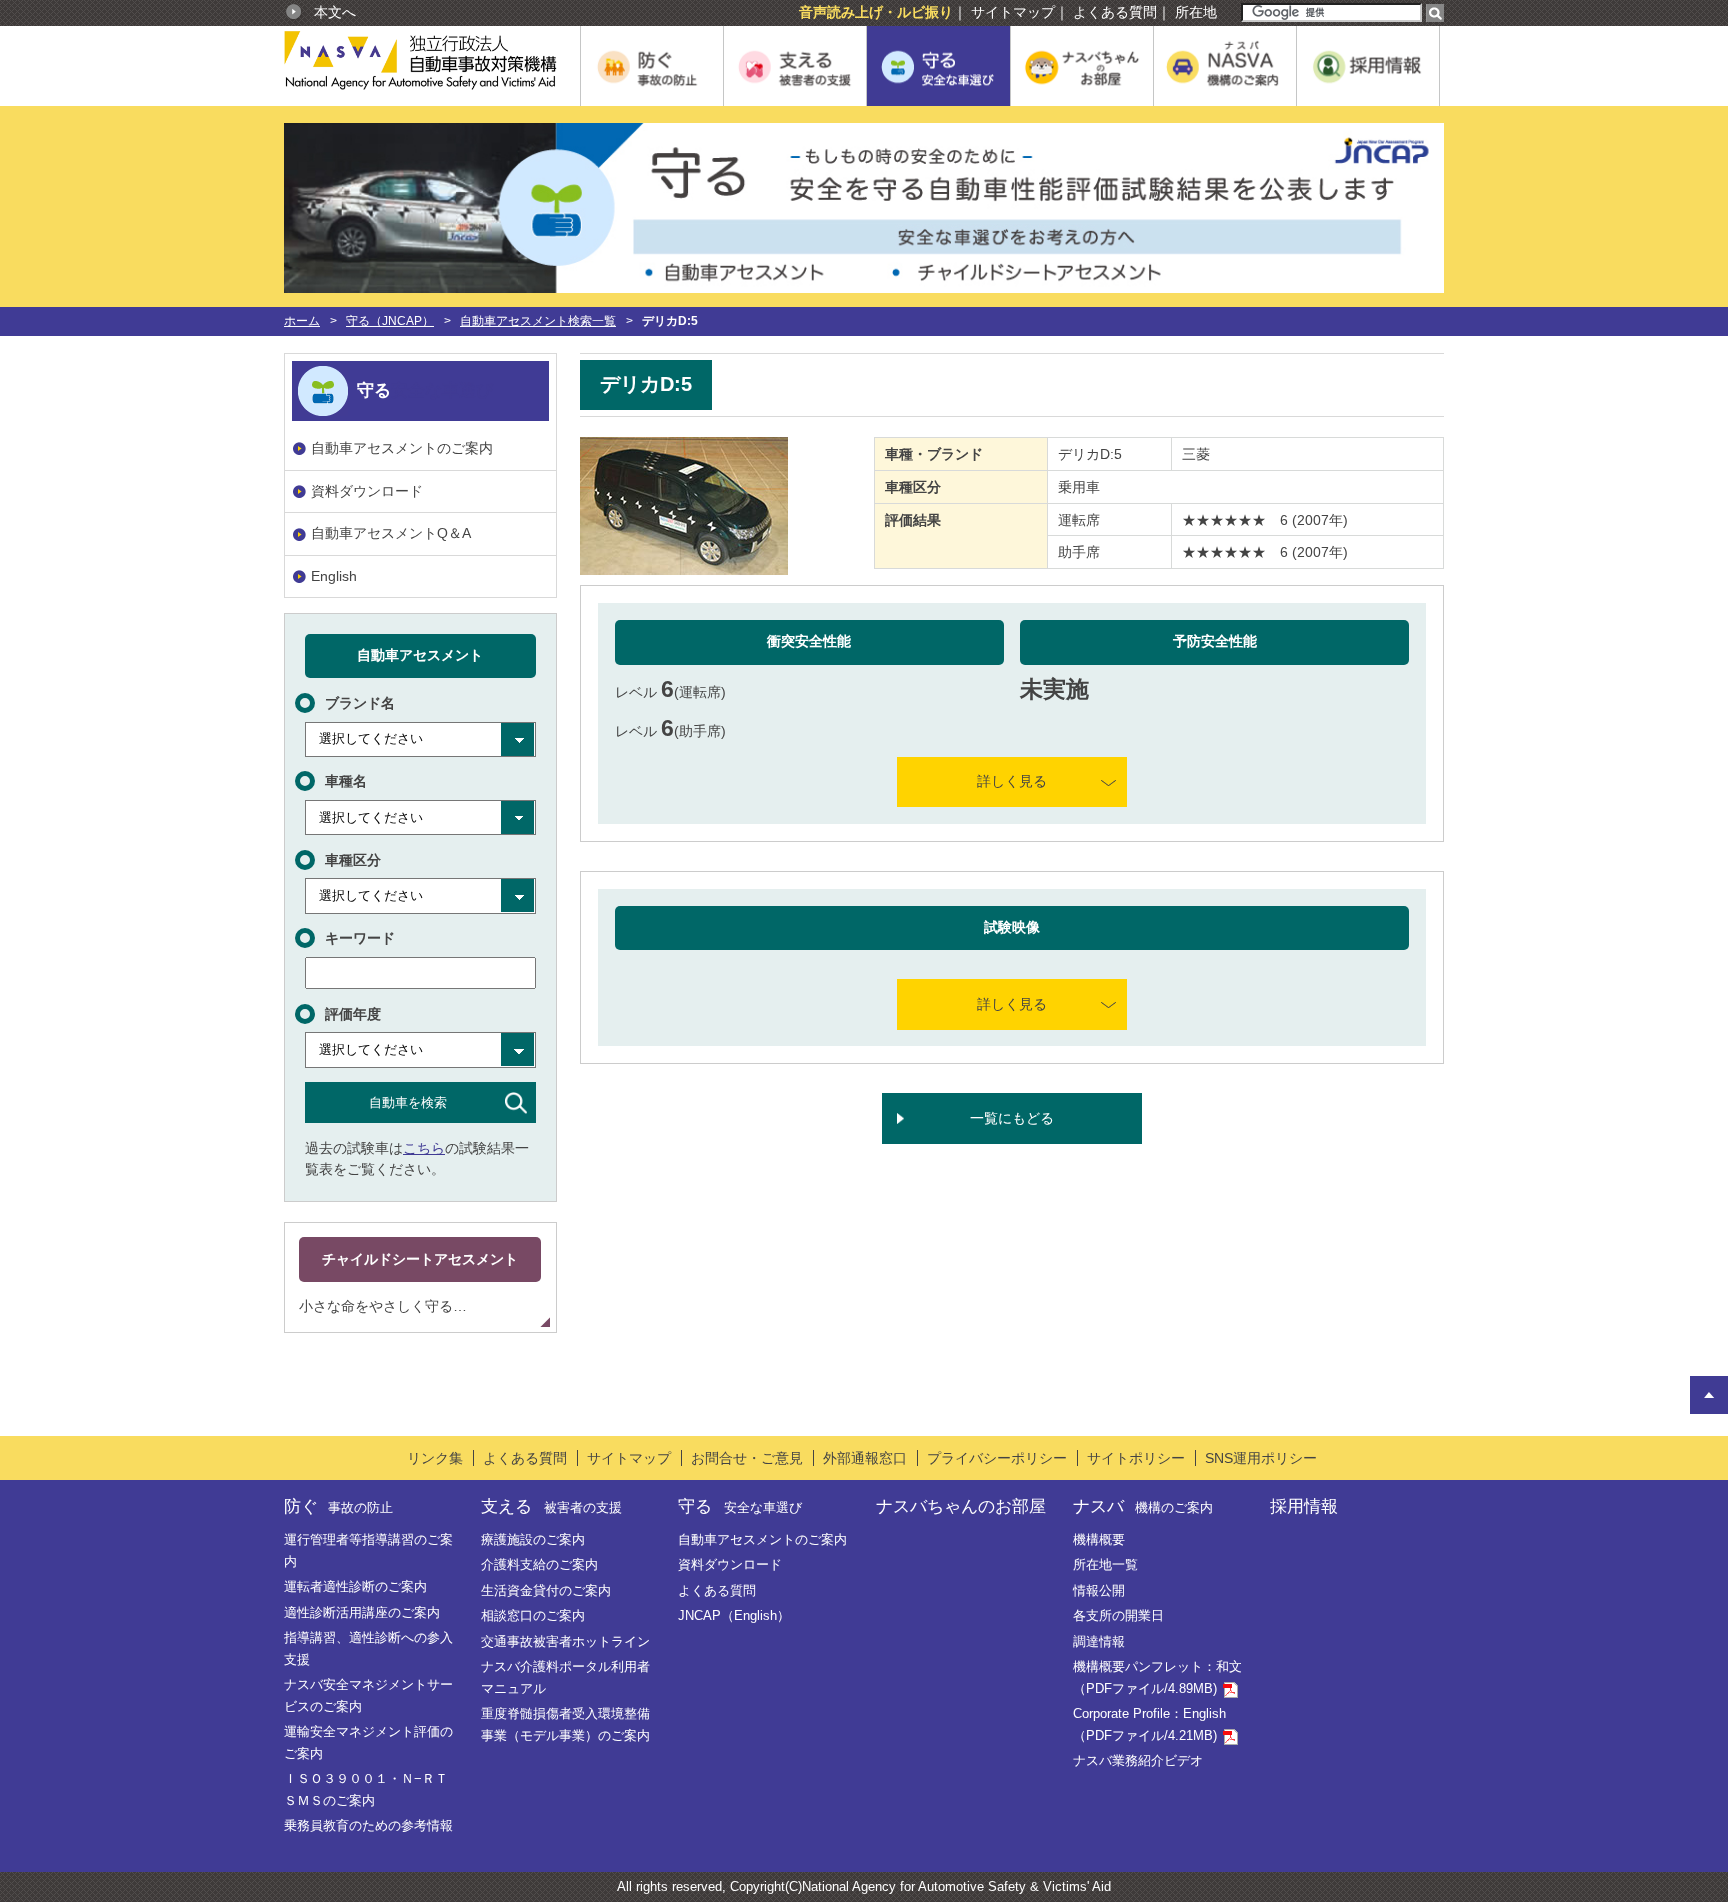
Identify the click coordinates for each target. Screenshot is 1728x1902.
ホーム (302, 321)
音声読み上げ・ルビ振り (876, 12)
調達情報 (1099, 1641)
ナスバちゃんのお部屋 (961, 1506)
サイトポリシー (1136, 1458)
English (334, 576)
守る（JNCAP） (390, 321)
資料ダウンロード (367, 491)
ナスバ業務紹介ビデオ (1138, 1760)
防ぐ (338, 1506)
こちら (424, 1148)
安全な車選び (442, 390)
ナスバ (1143, 1506)
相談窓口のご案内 (533, 1615)
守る (739, 1506)
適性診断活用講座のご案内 (362, 1612)
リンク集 (435, 1458)
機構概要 (1099, 1539)
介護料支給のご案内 (539, 1564)
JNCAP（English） (734, 1615)
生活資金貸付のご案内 (546, 1590)
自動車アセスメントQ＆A (391, 533)
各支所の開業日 (1118, 1615)
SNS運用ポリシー (1261, 1458)
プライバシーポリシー (997, 1458)
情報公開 (1099, 1590)
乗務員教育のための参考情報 (368, 1825)
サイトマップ (1013, 12)
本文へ (335, 12)
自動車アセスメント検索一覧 (538, 321)
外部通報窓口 (865, 1458)
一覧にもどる (1012, 1118)
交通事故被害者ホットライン (565, 1641)
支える (551, 1506)
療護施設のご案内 (533, 1539)
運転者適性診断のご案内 (355, 1586)
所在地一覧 (1105, 1564)
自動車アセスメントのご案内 (402, 448)
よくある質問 (1115, 12)
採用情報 (1304, 1506)
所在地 (1196, 12)
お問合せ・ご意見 (747, 1458)
